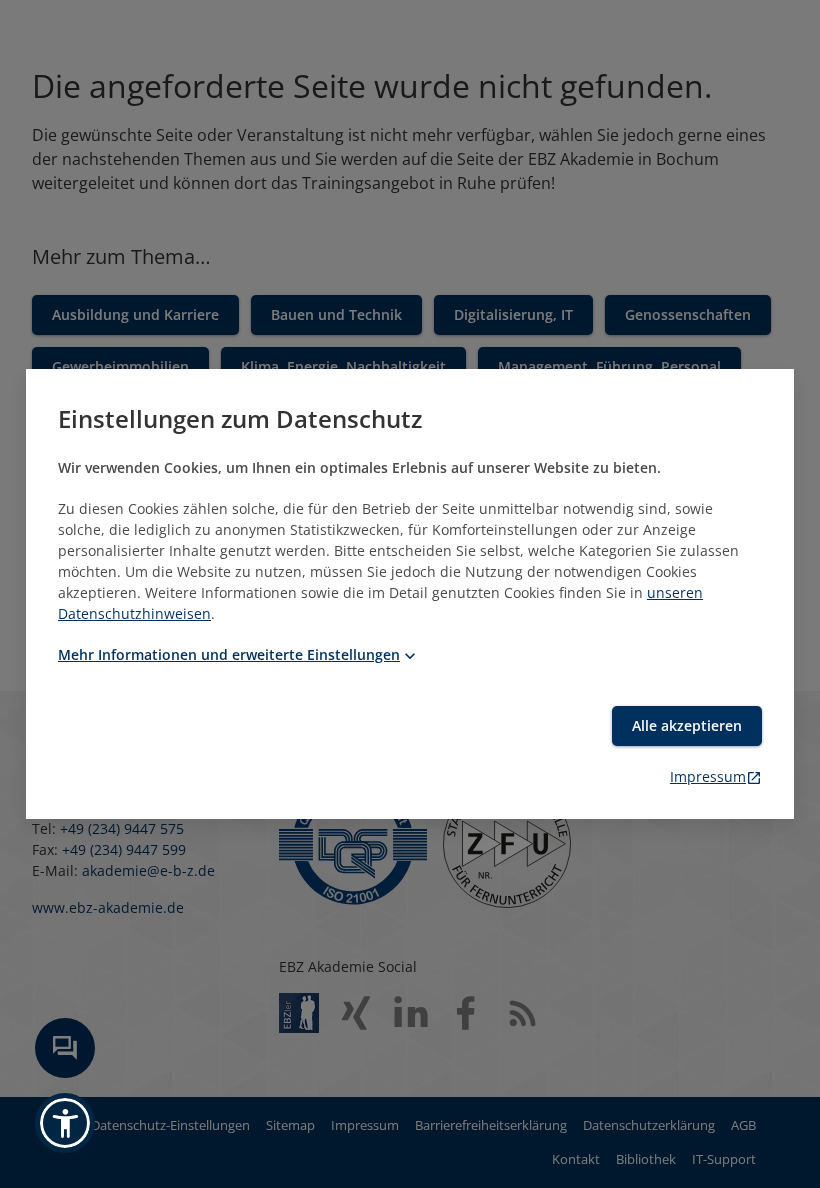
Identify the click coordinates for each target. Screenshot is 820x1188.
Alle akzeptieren (687, 725)
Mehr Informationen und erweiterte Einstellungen (229, 654)
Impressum (708, 776)
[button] (65, 1123)
